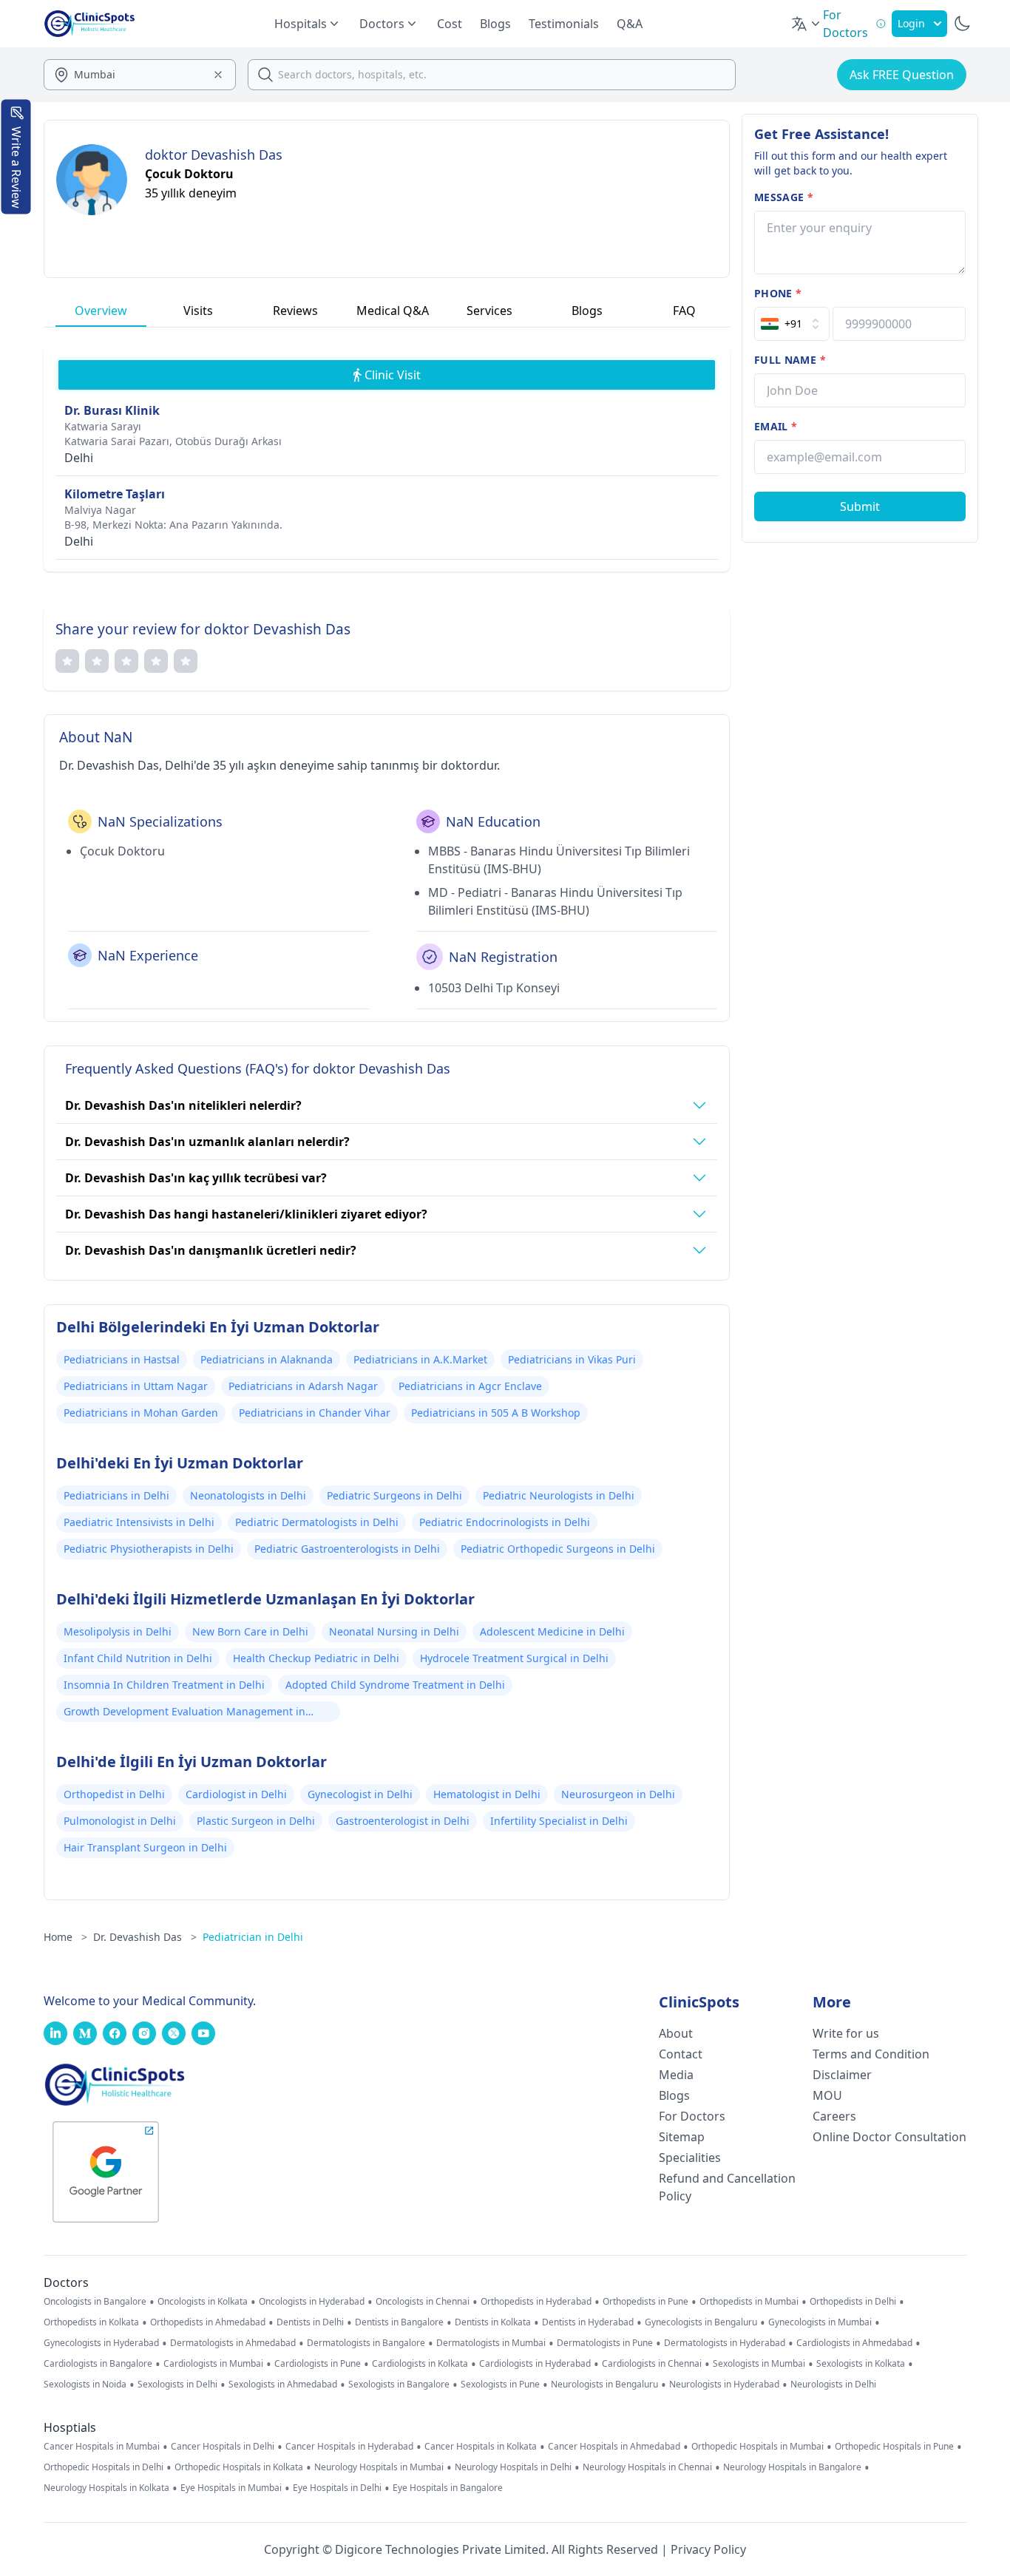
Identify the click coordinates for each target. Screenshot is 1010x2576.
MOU (827, 2095)
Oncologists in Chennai (423, 2302)
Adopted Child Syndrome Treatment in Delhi (395, 1685)
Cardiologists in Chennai (652, 2364)
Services (489, 311)
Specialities (690, 2158)
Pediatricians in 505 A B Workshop (496, 1413)
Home (65, 1937)
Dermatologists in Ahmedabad (233, 2343)
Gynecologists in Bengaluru (701, 2322)
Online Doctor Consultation (889, 2137)
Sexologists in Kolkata (861, 2364)
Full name (790, 360)
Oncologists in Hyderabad (312, 2302)
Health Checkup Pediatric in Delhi (316, 1658)
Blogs (495, 24)
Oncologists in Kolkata (203, 2302)
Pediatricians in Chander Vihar (315, 1413)
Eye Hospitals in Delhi (337, 2488)
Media (676, 2075)
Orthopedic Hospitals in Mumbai (757, 2447)
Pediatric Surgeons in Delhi (394, 1495)
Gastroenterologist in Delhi (403, 1821)
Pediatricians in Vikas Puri (572, 1359)
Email (776, 426)
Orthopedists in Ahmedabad (208, 2322)
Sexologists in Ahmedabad (283, 2385)
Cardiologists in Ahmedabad (854, 2343)
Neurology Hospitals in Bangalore (792, 2467)
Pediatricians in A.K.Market (420, 1359)
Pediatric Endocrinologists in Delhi (505, 1522)
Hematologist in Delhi (487, 1794)
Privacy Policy (708, 2549)
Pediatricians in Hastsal (122, 1359)
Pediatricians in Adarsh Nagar (303, 1386)
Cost (450, 24)
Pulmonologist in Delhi (120, 1821)
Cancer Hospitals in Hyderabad (349, 2447)
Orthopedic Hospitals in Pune (894, 2447)
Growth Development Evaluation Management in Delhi (184, 1713)
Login (911, 23)
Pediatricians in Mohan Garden (141, 1413)
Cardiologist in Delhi (236, 1794)
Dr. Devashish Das (145, 1937)
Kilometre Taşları (115, 494)
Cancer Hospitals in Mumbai (102, 2447)
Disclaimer (842, 2075)
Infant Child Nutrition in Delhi (138, 1658)
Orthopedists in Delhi (853, 2302)
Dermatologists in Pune (605, 2343)
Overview (101, 311)
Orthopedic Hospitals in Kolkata (239, 2467)
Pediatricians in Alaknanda (267, 1359)
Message (784, 197)
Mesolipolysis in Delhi (118, 1631)
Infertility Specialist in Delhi (559, 1821)
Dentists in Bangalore (399, 2322)
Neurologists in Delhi (833, 2385)
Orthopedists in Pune (645, 2302)
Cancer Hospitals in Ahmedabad (614, 2447)
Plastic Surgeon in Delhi (256, 1821)
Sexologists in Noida (85, 2385)
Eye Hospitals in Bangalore (448, 2488)
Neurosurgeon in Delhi (618, 1794)
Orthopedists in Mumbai (749, 2302)
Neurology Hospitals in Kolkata (106, 2488)
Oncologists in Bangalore (95, 2302)
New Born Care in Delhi (250, 1631)
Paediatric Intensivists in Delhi (139, 1522)
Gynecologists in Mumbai (820, 2322)
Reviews (295, 311)
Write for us (846, 2033)
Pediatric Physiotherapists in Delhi (149, 1549)
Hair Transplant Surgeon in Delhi (145, 1847)
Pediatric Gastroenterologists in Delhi (347, 1549)
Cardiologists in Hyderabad (535, 2364)
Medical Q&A (393, 311)
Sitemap (682, 2137)
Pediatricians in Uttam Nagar (136, 1386)
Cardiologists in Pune (318, 2364)
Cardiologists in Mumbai (213, 2364)
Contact (681, 2054)
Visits (198, 311)
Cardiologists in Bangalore (98, 2364)
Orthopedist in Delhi (114, 1794)
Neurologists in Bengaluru (604, 2385)
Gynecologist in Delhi (360, 1794)
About (676, 2033)
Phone (778, 293)
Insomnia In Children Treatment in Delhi (164, 1685)
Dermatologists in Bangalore (366, 2343)
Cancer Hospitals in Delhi (223, 2447)
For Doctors (692, 2116)
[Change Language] (807, 24)
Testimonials (564, 24)
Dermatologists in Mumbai (491, 2343)
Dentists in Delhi (310, 2322)
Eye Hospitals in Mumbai (231, 2488)
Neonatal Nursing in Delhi (394, 1631)
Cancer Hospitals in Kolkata (481, 2447)
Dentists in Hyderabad (588, 2322)
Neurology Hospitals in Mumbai (379, 2467)
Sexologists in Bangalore (399, 2385)
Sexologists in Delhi (177, 2385)
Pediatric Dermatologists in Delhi (317, 1522)
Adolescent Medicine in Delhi (552, 1631)
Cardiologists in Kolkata (420, 2364)
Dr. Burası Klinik (112, 410)
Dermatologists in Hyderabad (725, 2343)
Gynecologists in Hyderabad (101, 2343)
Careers (834, 2116)
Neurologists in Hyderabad (724, 2385)
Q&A (630, 24)
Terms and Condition (871, 2054)
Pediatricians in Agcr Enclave (470, 1386)
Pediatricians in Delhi (116, 1495)
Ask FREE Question (902, 75)
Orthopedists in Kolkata (91, 2322)
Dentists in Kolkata (493, 2322)
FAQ (684, 311)
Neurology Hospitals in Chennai (647, 2467)
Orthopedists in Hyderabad (536, 2302)
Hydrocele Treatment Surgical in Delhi (514, 1658)
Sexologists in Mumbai (759, 2364)
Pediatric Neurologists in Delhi (559, 1495)
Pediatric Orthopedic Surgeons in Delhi (558, 1549)
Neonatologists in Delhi (248, 1495)
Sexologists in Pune (500, 2385)
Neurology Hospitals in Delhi (513, 2467)
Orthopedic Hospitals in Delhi (104, 2467)
